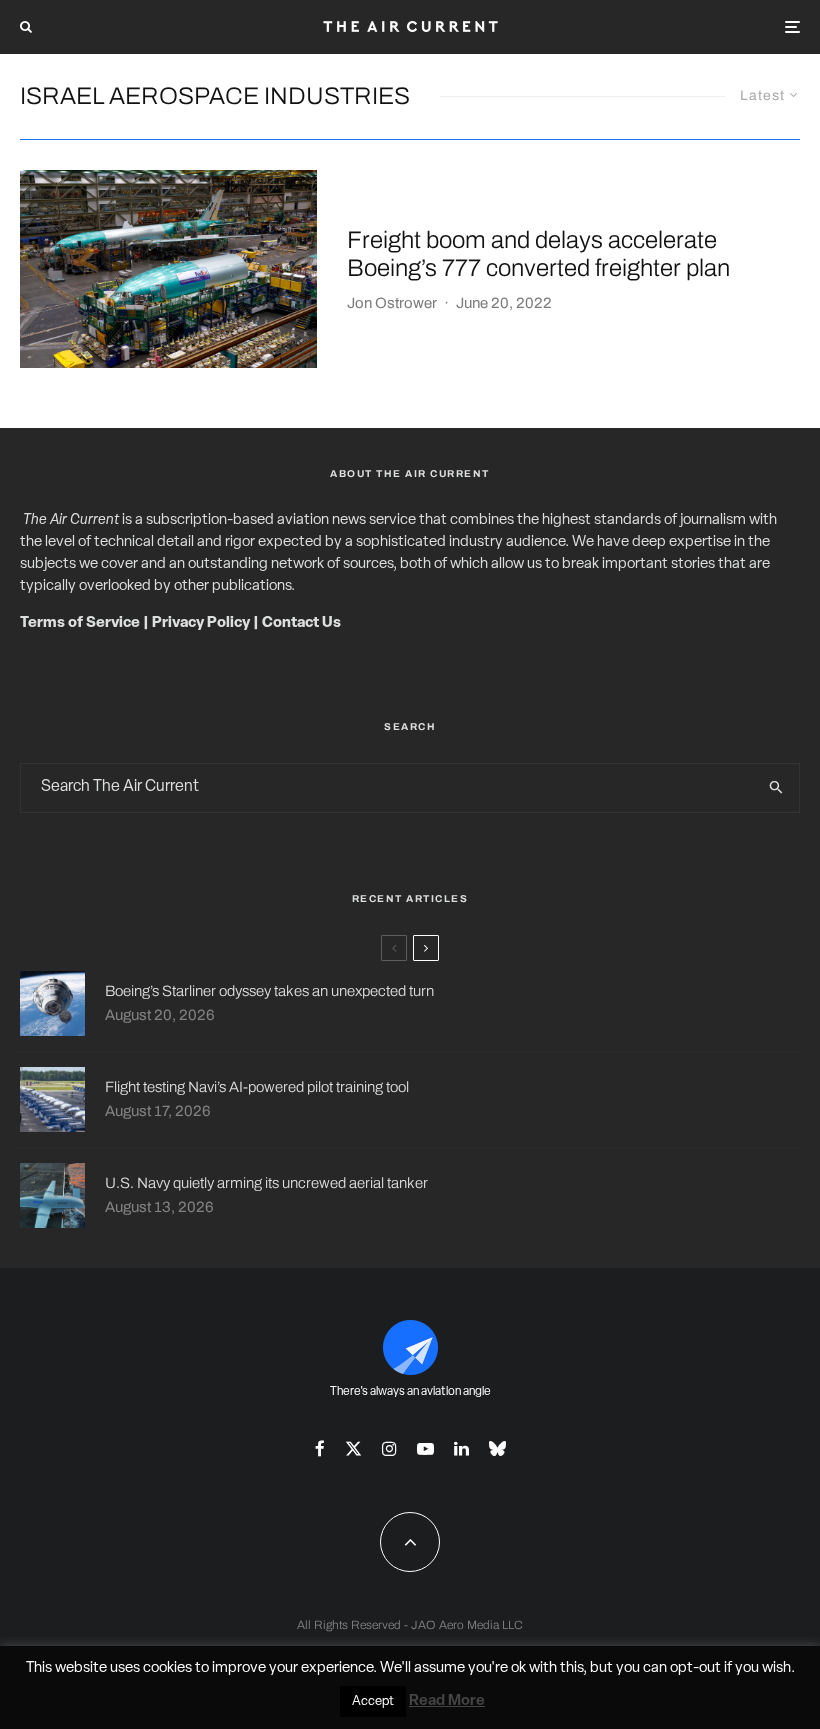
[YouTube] (425, 1448)
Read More (447, 1701)
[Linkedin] (461, 1448)
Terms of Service (80, 623)
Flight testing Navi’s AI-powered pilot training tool (257, 1087)
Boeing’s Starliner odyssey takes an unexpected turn (269, 991)
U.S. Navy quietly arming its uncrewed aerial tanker (266, 1183)
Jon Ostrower (392, 303)
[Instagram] (389, 1448)
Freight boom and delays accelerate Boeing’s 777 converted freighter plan (538, 254)
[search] (776, 788)
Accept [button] (373, 1701)
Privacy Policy (201, 623)
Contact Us (301, 623)
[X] (353, 1448)
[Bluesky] (497, 1448)
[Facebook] (320, 1448)
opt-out (695, 1668)
